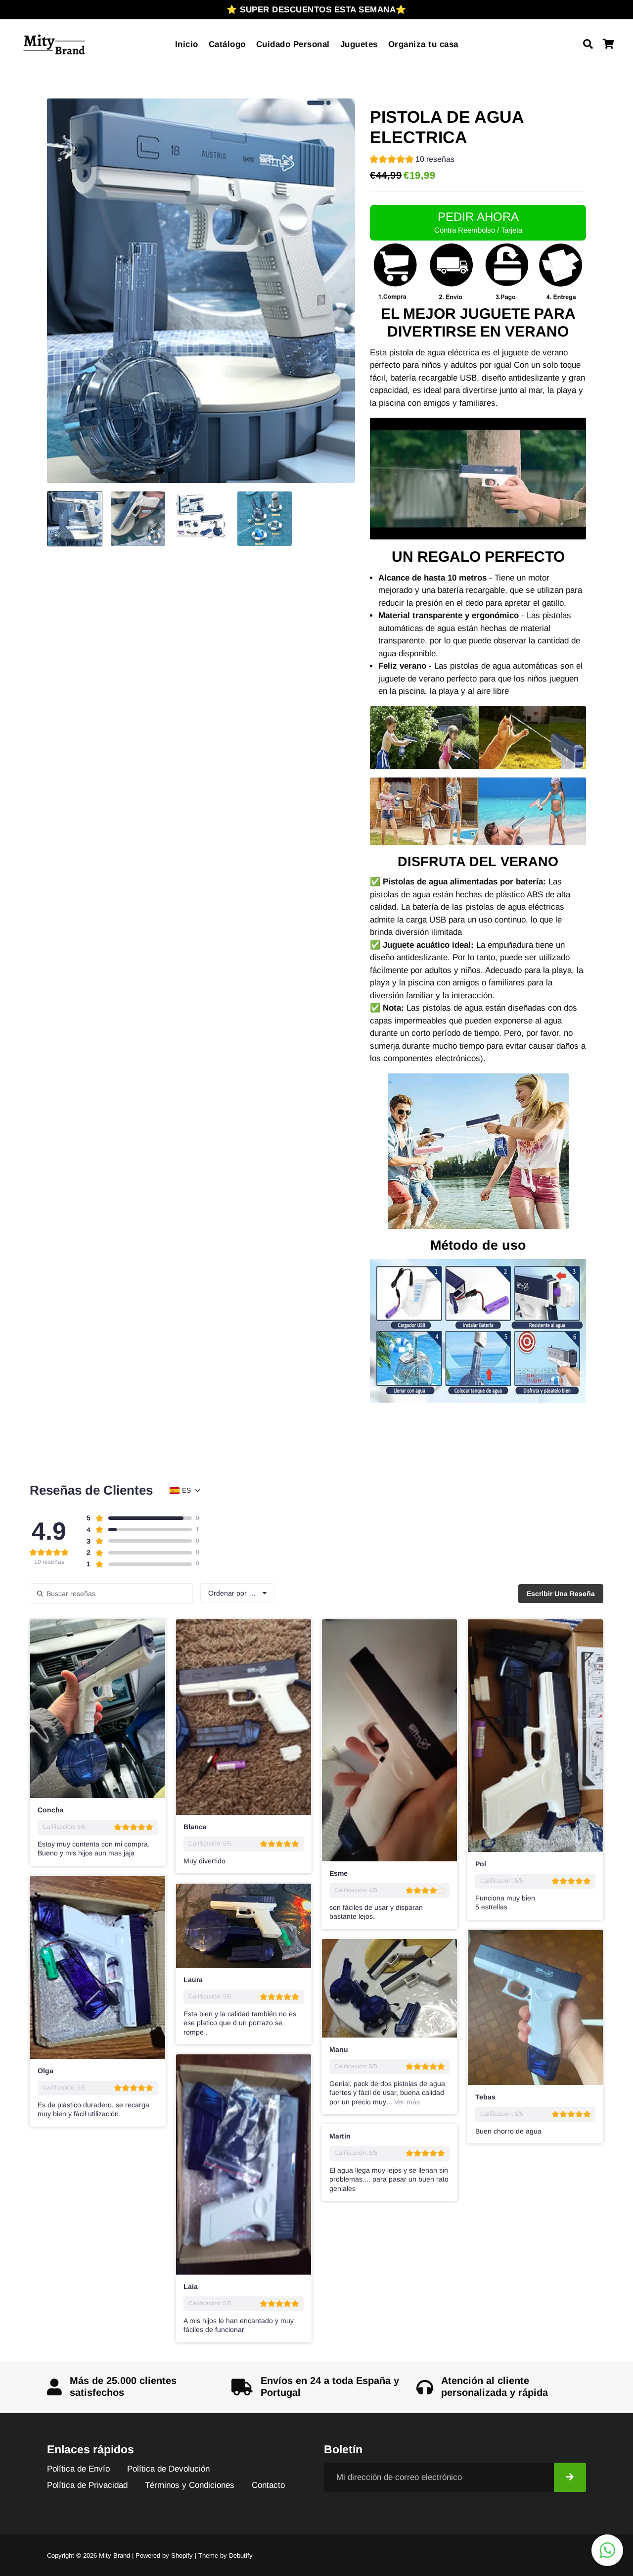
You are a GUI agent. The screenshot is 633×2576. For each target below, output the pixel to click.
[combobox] (237, 1593)
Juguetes (359, 44)
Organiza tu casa (423, 44)
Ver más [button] (406, 2102)
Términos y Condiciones (190, 2485)
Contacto (268, 2485)
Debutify (241, 2555)
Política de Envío (78, 2469)
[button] (412, 161)
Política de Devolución (168, 2469)
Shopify (182, 2555)
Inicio (187, 44)
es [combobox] (186, 1490)
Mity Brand (114, 2555)
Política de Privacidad (87, 2485)
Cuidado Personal (293, 44)
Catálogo (227, 44)
